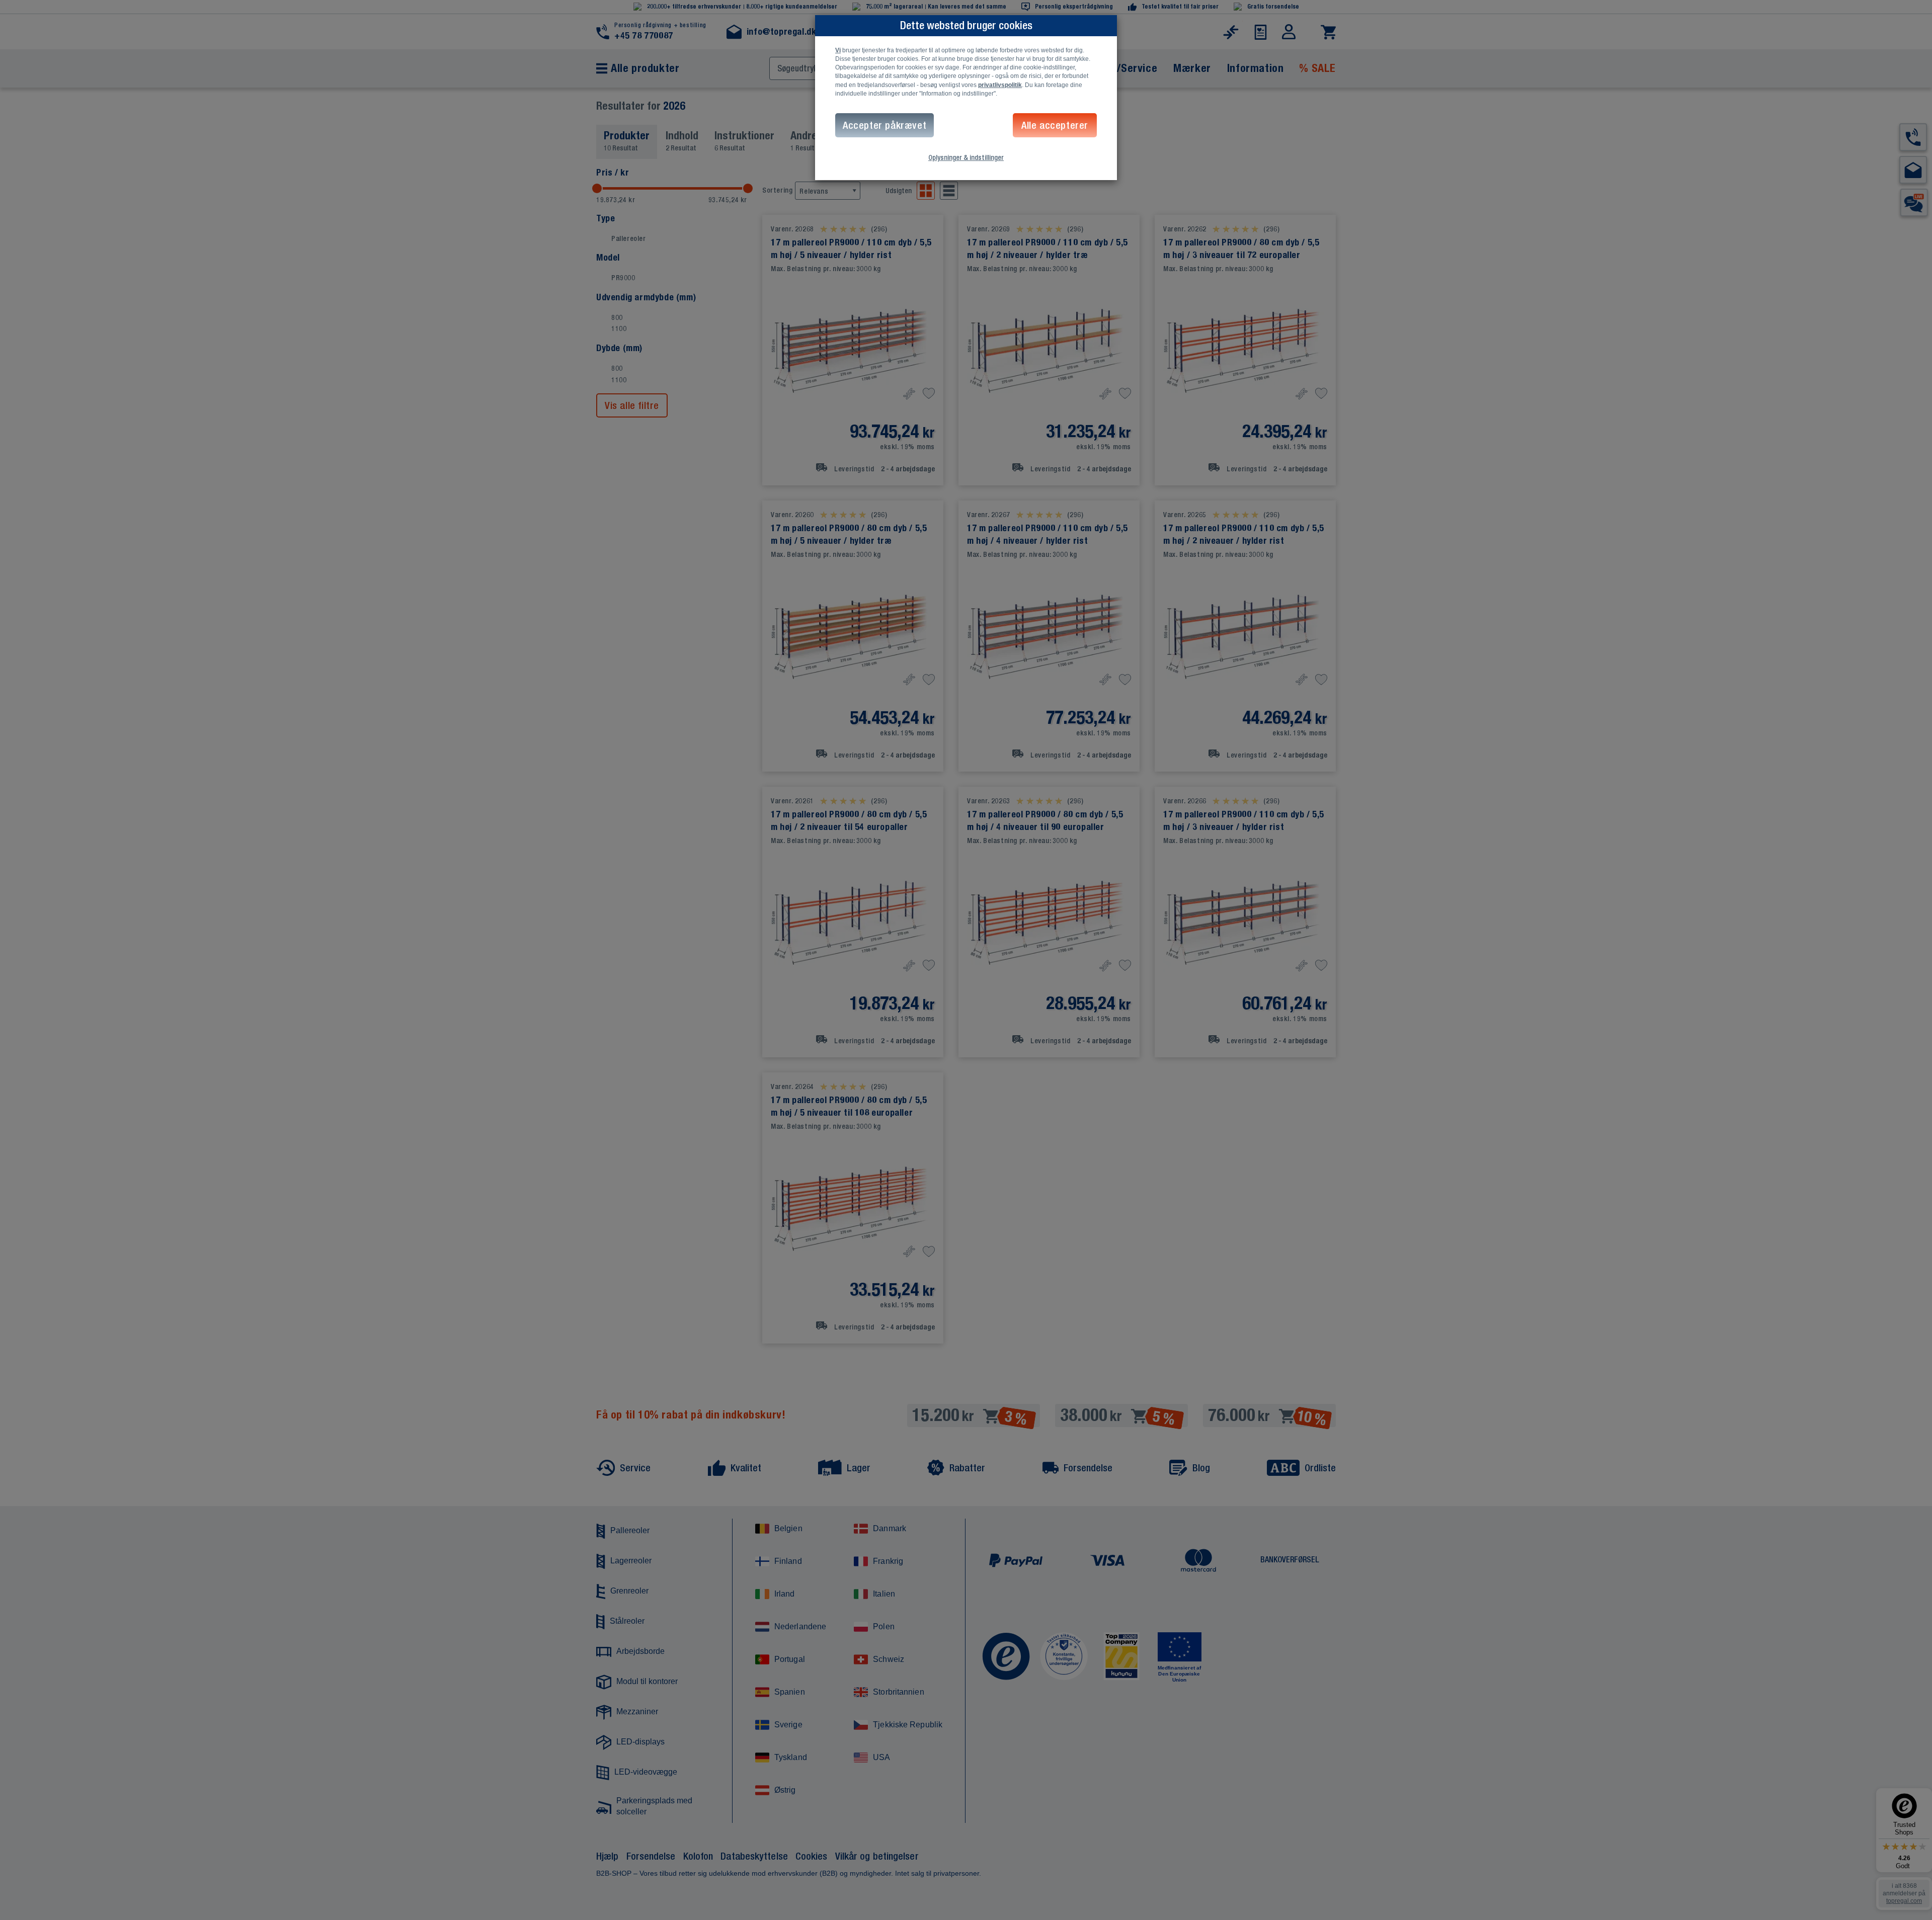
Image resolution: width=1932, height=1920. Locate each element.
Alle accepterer (1055, 125)
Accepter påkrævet (884, 125)
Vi (838, 50)
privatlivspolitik (1000, 85)
